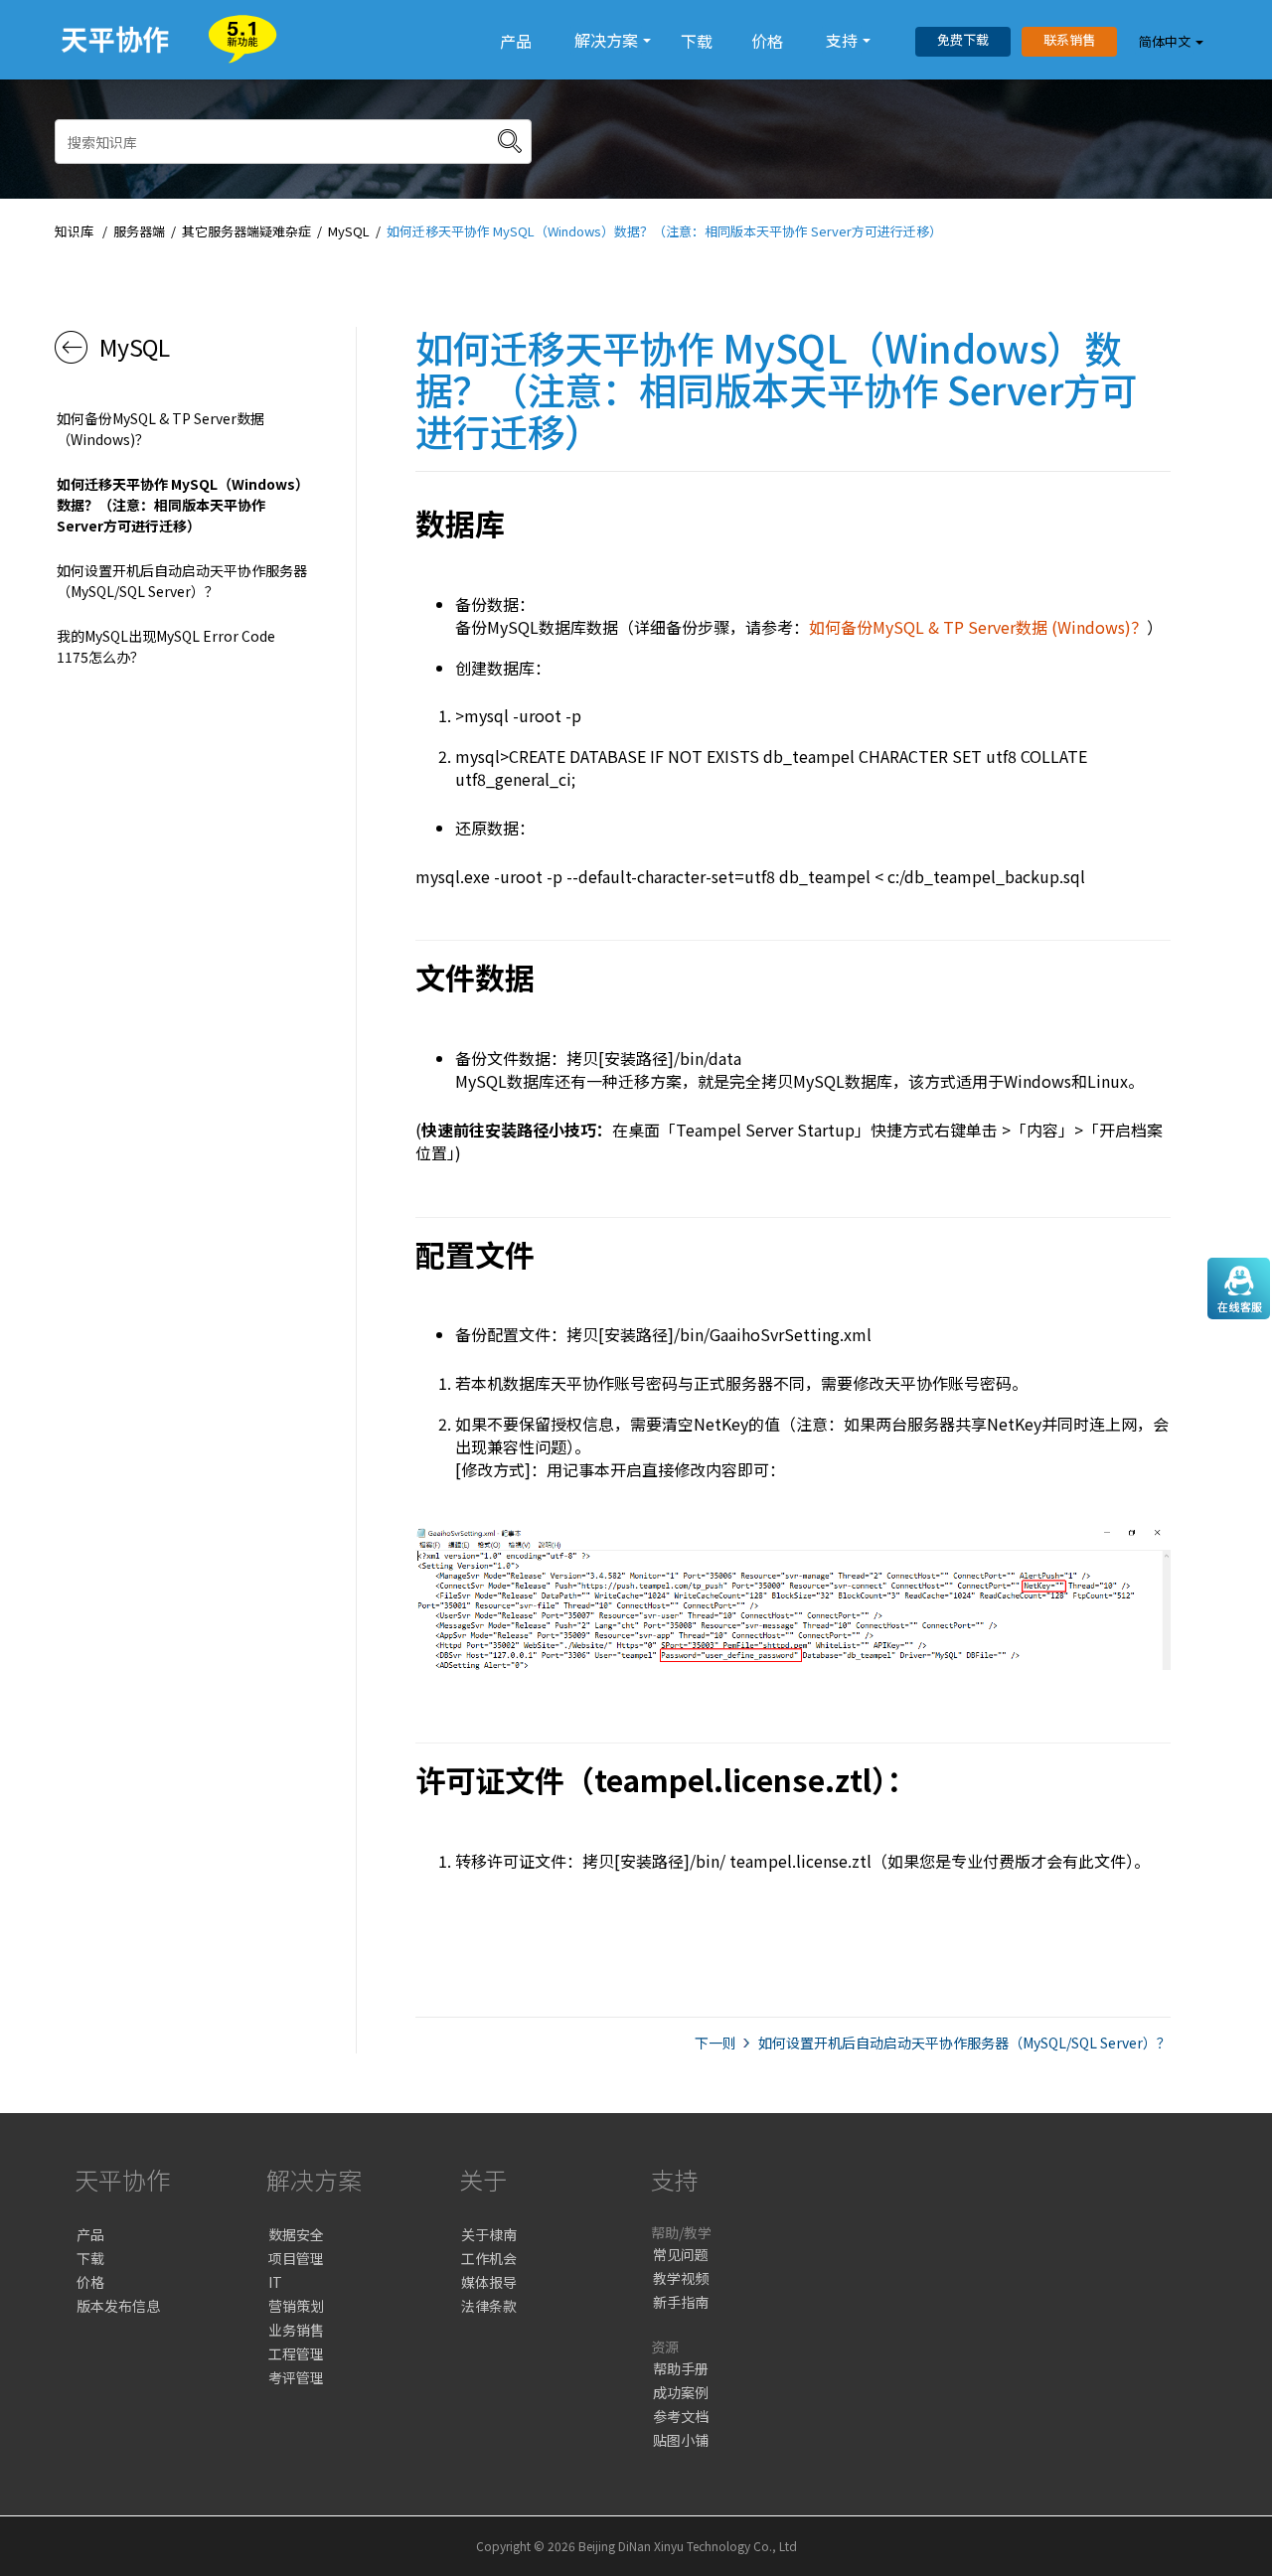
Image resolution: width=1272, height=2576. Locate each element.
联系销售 (1069, 39)
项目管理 (296, 2258)
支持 (842, 40)
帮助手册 (681, 2368)
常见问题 (681, 2254)
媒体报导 (489, 2282)
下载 (697, 41)
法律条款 (489, 2306)
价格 (767, 41)
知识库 (74, 231)
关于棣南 (489, 2234)
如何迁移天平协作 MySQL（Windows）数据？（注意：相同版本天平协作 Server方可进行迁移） (664, 231)
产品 (516, 41)
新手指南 (681, 2302)
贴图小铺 (681, 2440)
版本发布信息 (118, 2306)
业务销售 (296, 2330)
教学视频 (681, 2278)
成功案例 (681, 2392)
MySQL (349, 231)
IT (275, 2282)
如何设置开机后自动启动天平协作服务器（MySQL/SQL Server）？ (182, 581)
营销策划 (296, 2306)
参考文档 (681, 2416)
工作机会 (489, 2258)
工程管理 (296, 2353)
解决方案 (606, 40)
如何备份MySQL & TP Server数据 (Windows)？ (978, 627)
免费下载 (963, 39)
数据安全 (296, 2234)
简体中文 (1165, 41)
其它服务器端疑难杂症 (246, 231)
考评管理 (296, 2377)
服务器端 (139, 231)
